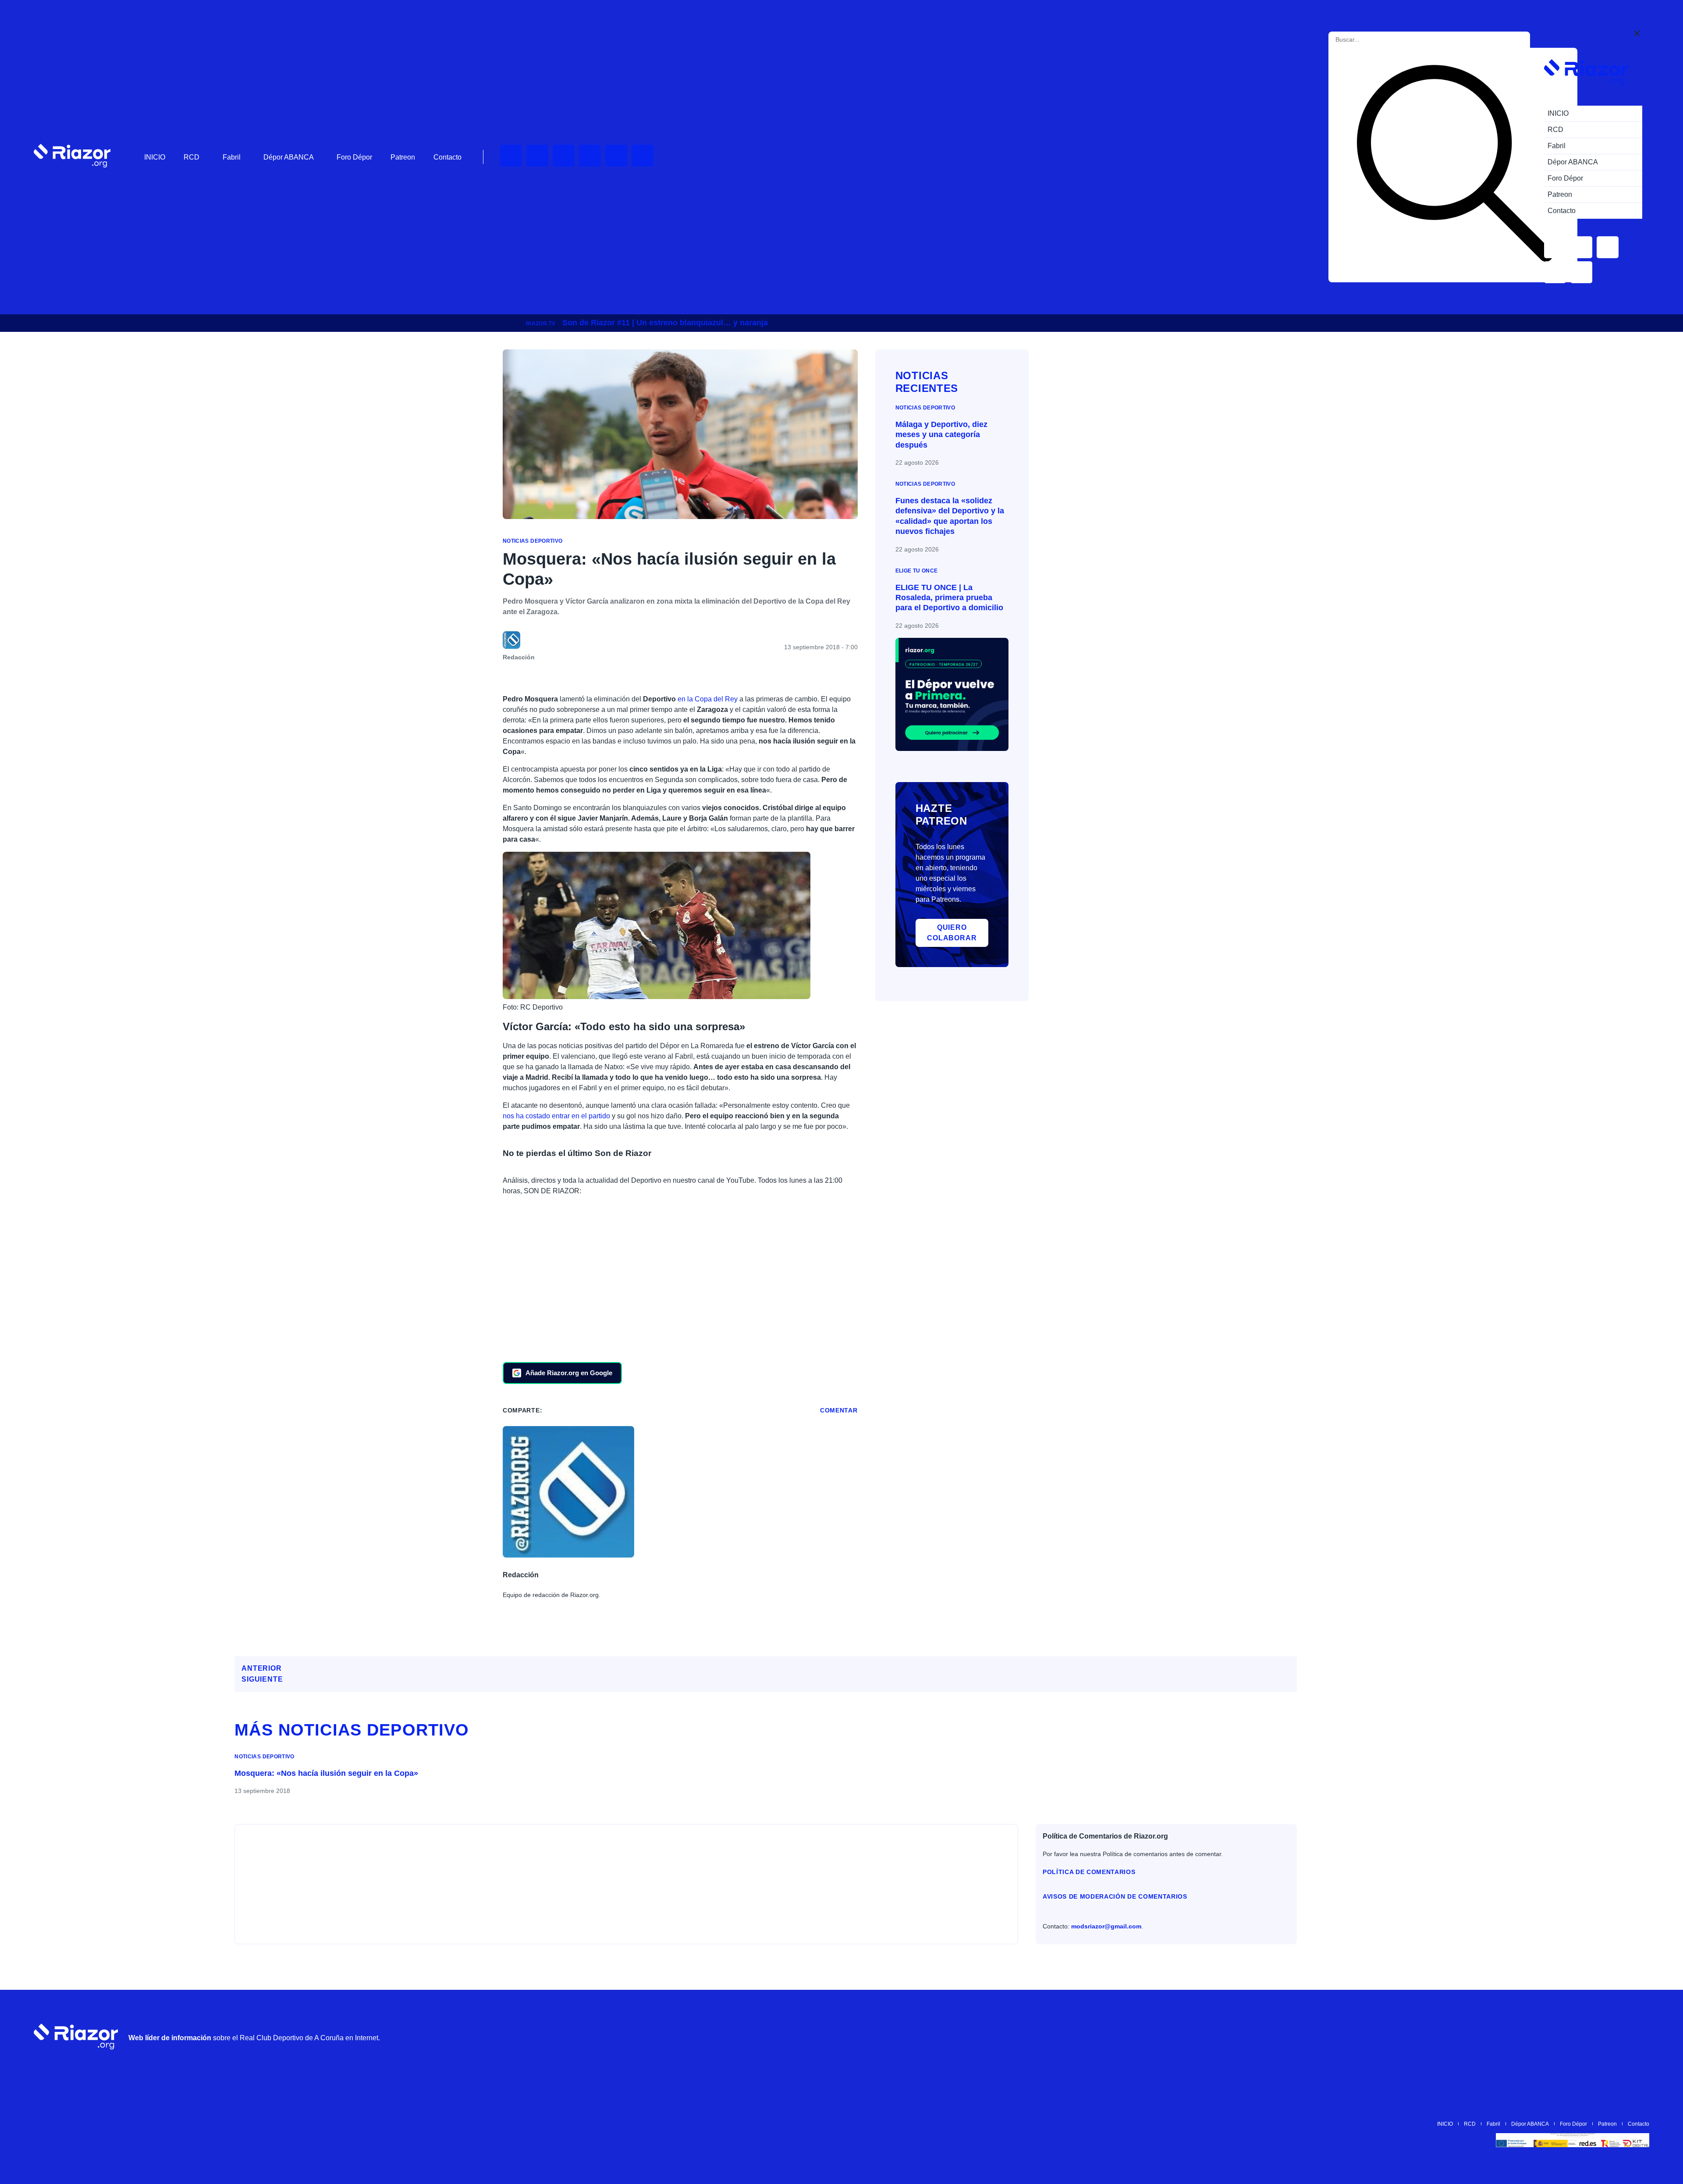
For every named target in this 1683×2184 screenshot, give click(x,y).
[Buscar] (1455, 165)
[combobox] (1375, 40)
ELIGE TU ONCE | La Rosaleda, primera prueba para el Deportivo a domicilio (949, 598)
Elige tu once (917, 571)
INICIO (155, 157)
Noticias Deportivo (533, 541)
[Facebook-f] (643, 156)
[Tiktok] (616, 156)
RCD (192, 157)
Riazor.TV (541, 324)
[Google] (1638, 2037)
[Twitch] (537, 156)
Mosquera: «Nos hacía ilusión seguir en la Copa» (326, 1773)
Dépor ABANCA (289, 157)
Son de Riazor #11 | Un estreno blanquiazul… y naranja (665, 323)
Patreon (403, 157)
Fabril (232, 157)
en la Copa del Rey (707, 699)
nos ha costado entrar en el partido (556, 1116)
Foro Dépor (354, 157)
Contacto (447, 157)
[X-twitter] (590, 156)
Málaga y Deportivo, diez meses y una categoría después (941, 435)
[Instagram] (564, 156)
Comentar (839, 1410)
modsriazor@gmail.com (1106, 1926)
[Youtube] (511, 156)
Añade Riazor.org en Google (569, 1373)
